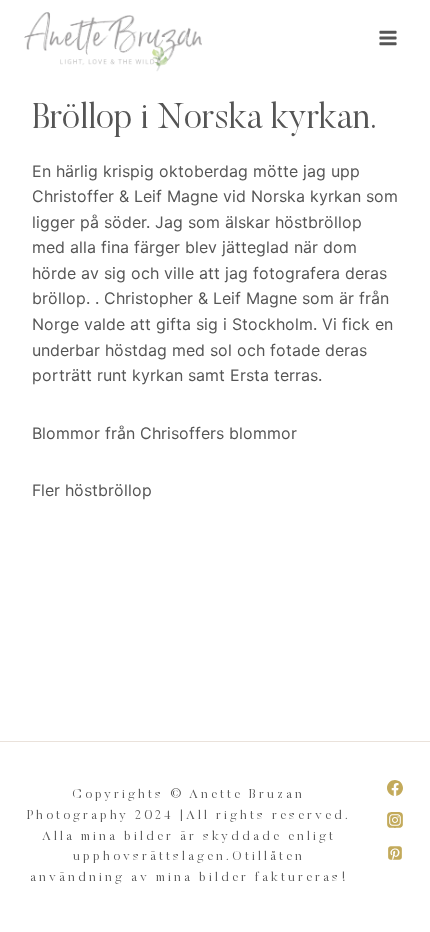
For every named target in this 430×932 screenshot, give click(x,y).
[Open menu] (387, 37)
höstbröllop (108, 490)
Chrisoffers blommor (218, 433)
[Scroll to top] (413, 905)
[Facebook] (395, 788)
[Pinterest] (395, 853)
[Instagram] (395, 820)
